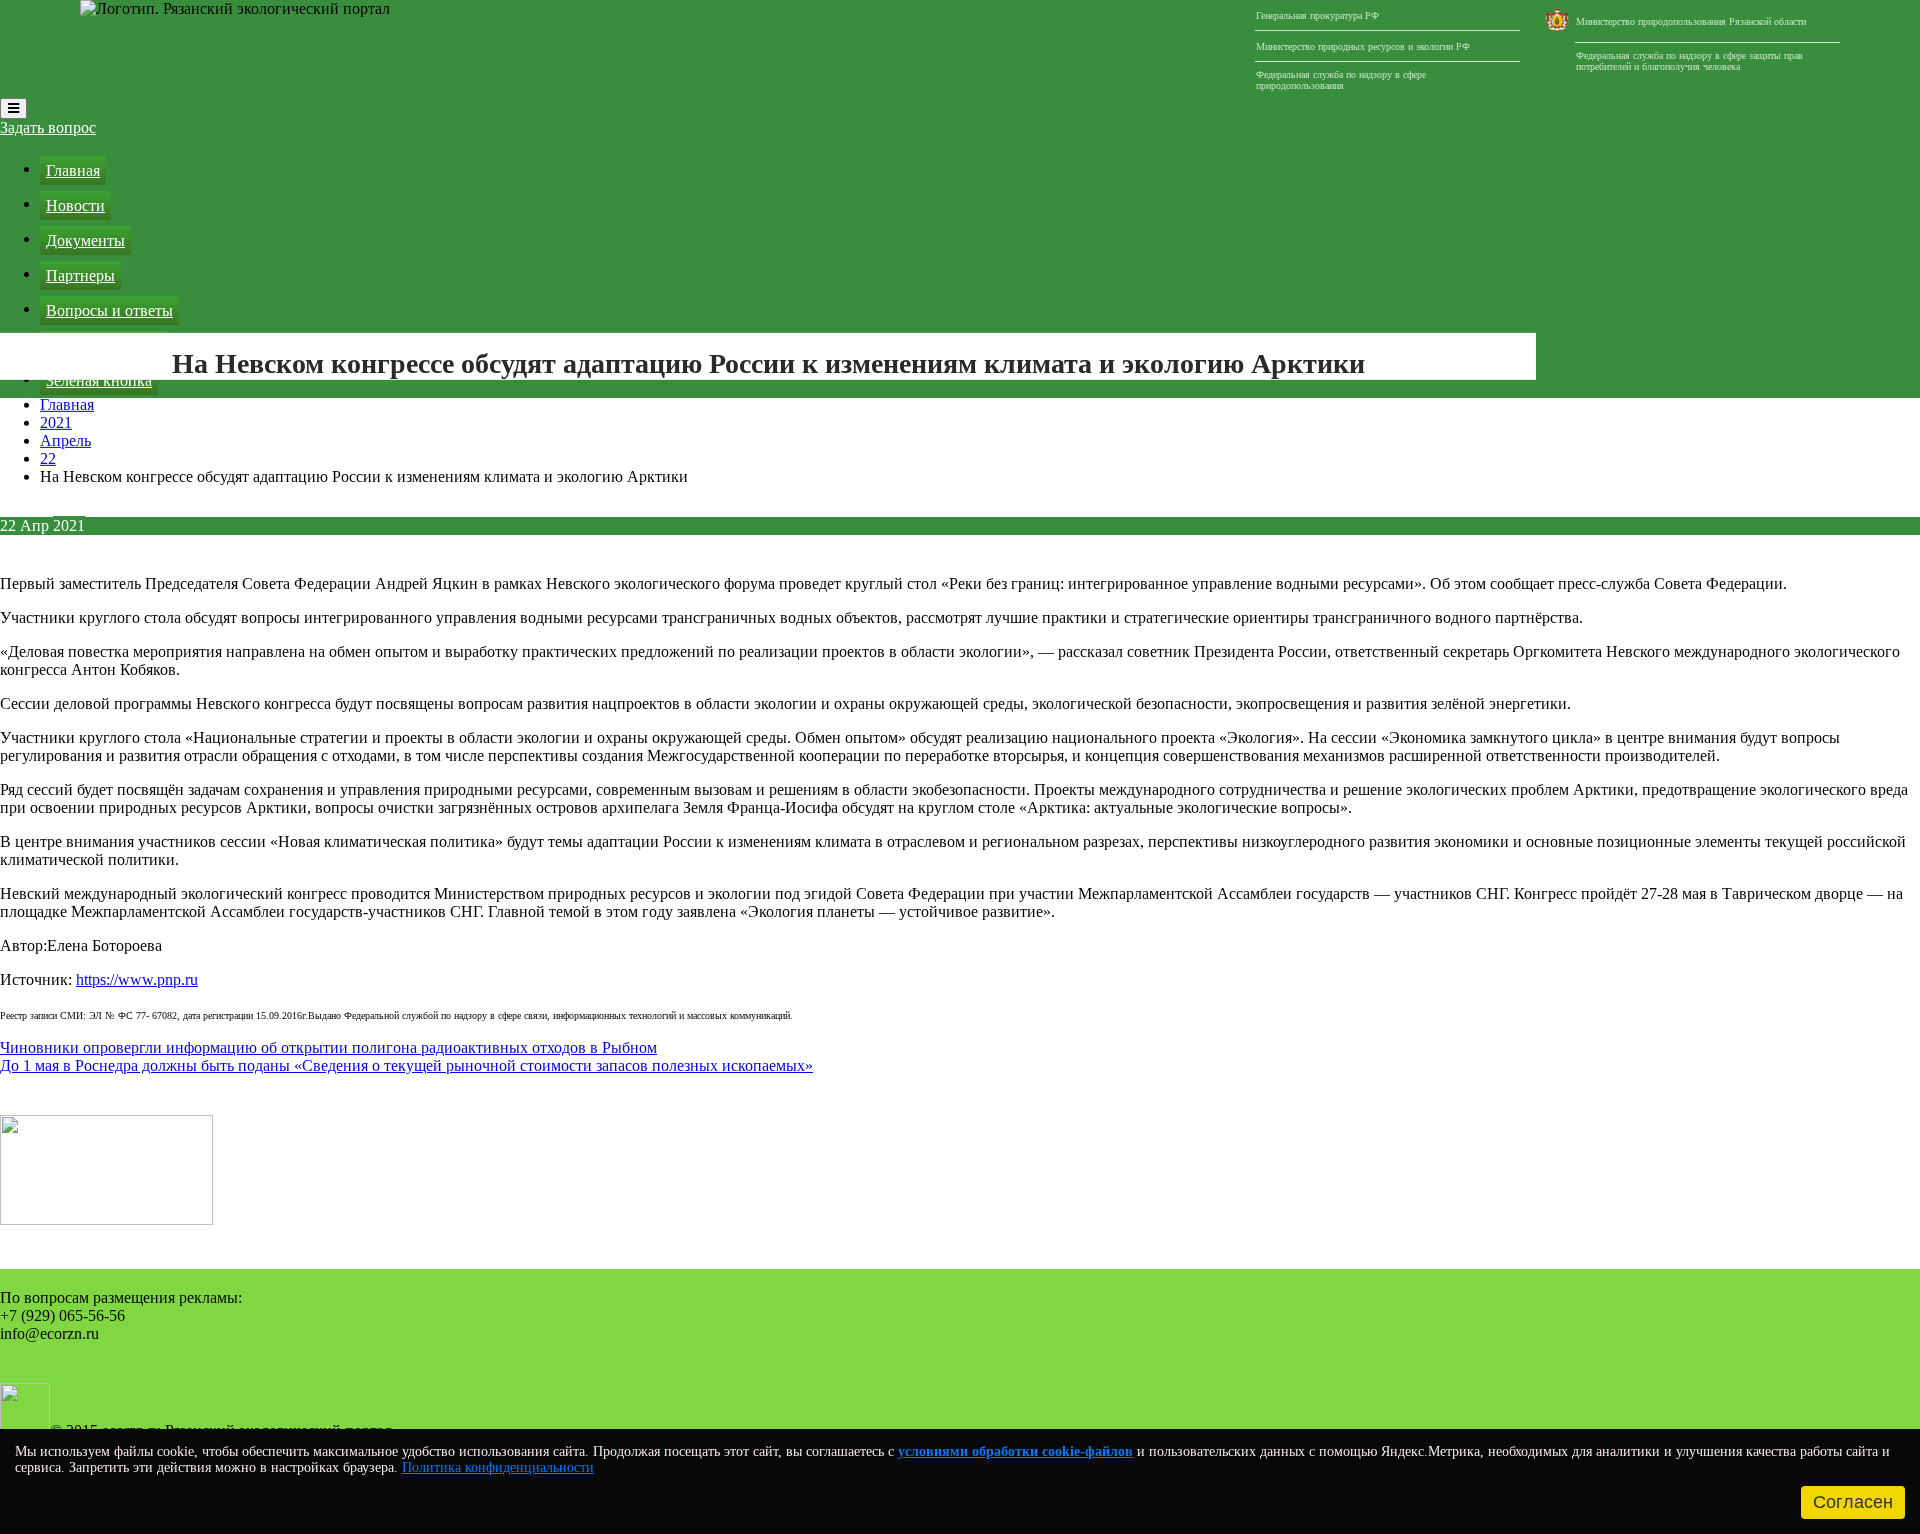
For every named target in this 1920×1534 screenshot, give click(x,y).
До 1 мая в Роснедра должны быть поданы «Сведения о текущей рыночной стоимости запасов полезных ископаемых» (406, 1065)
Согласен (1853, 1502)
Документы (85, 240)
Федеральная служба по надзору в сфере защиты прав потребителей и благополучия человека (1689, 61)
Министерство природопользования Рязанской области (1691, 21)
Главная (73, 170)
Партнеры (80, 275)
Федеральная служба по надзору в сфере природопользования (1341, 80)
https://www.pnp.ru (137, 979)
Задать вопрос (48, 127)
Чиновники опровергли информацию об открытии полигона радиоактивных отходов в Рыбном (328, 1047)
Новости (75, 205)
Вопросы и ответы (109, 310)
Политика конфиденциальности (498, 1467)
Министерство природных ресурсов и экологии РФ (1363, 46)
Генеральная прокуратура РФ (1317, 15)
